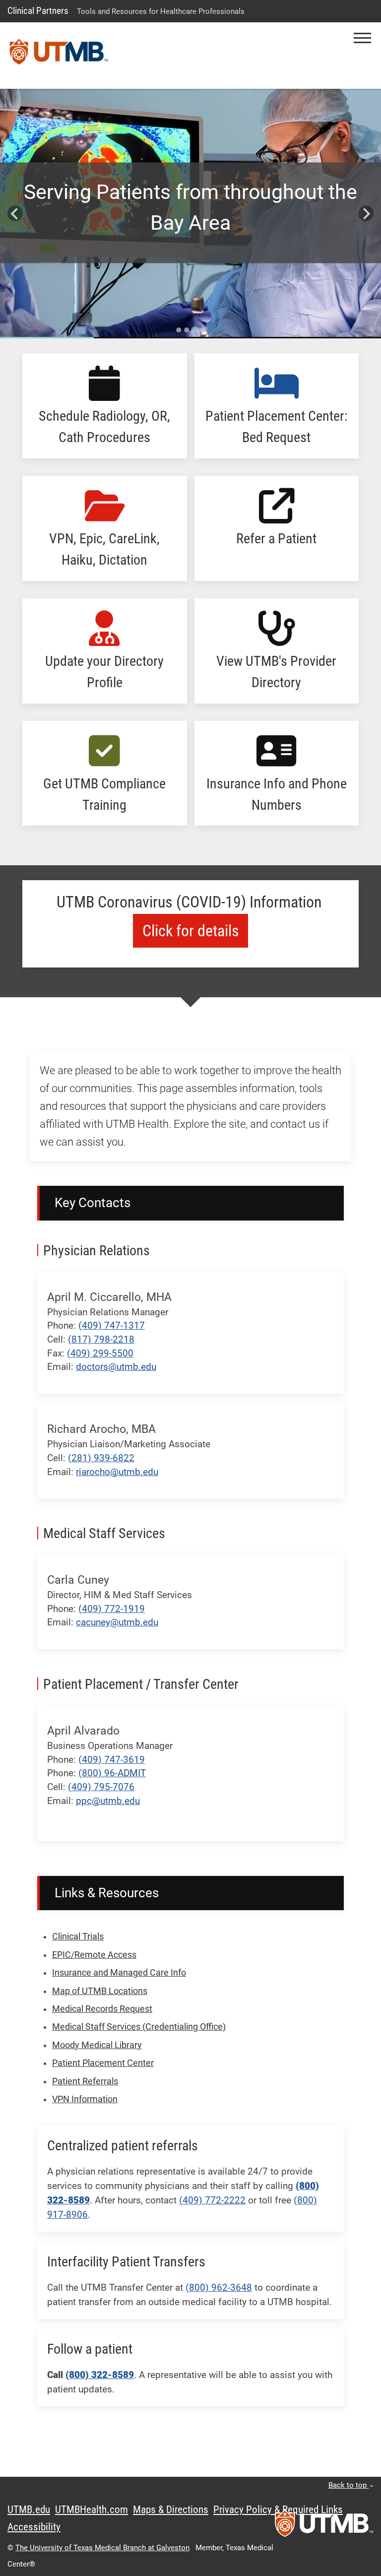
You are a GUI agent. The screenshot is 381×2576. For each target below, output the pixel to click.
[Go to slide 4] (202, 330)
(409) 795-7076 (101, 1787)
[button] (362, 38)
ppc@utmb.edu (108, 1801)
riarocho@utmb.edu (117, 1472)
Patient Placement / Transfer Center (141, 1684)
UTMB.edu (29, 2510)
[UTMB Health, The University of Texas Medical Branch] (324, 2526)
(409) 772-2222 (212, 2200)
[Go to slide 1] (179, 330)
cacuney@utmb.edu (117, 1622)
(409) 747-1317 (112, 1325)
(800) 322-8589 (100, 2375)
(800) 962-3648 (219, 2287)
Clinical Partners (38, 11)
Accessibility (34, 2527)
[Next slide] (366, 214)
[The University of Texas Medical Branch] (59, 56)
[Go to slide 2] (187, 330)
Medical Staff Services (104, 1533)
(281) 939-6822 (101, 1458)
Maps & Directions (171, 2510)
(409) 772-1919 (112, 1609)
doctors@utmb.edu (116, 1367)
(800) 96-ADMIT (112, 1773)
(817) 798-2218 (101, 1339)
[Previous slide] (15, 214)
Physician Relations (96, 1251)
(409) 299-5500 (100, 1353)
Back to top (349, 2485)
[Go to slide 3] (194, 330)
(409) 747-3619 (112, 1760)
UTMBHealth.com (92, 2510)
